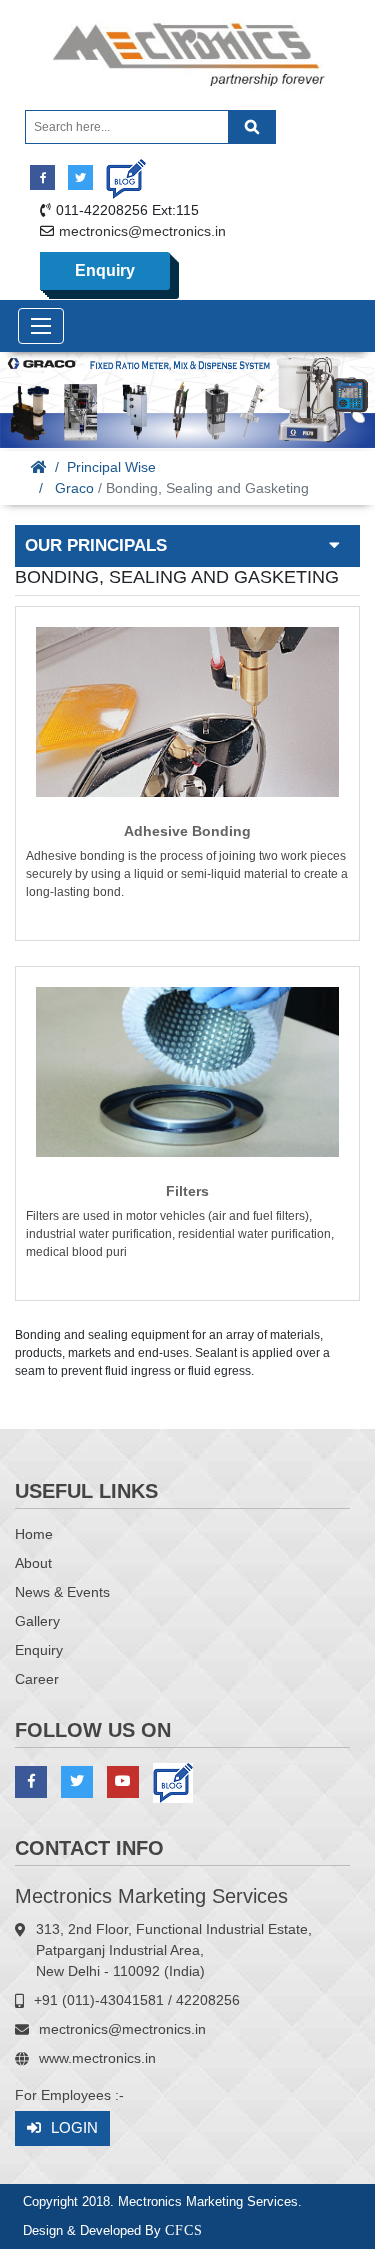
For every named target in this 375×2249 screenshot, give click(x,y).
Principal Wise (111, 467)
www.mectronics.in (97, 2058)
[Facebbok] (42, 177)
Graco (74, 488)
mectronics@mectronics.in (142, 231)
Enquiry (105, 270)
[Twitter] (80, 177)
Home (34, 1534)
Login (74, 2127)
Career (37, 1679)
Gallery (37, 1621)
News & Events (62, 1592)
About (33, 1563)
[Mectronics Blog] (118, 171)
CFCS (184, 2230)
